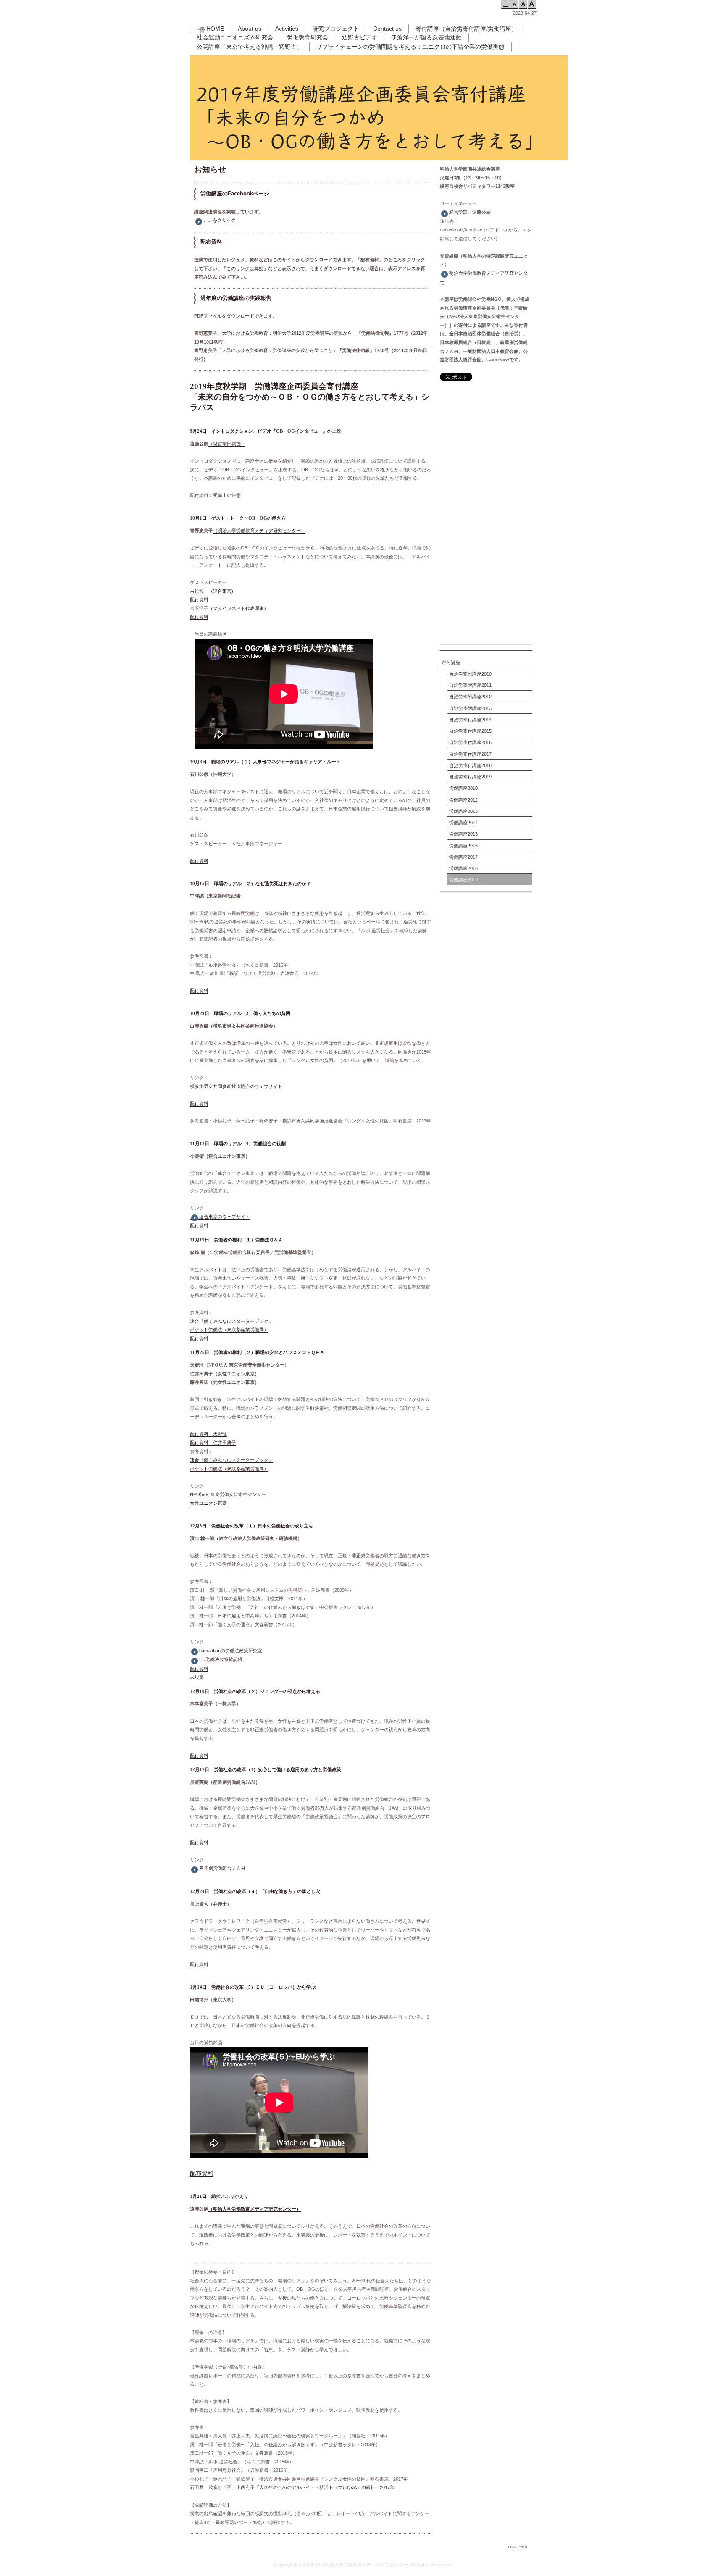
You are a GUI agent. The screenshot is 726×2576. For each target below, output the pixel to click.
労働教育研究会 (308, 37)
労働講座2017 (463, 857)
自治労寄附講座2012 (470, 697)
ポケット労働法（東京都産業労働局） (229, 1330)
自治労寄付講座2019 (470, 777)
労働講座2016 (463, 846)
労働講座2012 (463, 800)
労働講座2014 (463, 823)
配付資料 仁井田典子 (213, 1443)
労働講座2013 (463, 811)
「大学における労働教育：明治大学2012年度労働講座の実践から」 (287, 333)
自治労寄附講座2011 (470, 685)
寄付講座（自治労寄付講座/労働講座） (466, 29)
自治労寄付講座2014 (470, 720)
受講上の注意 (227, 495)
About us (250, 29)
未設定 (197, 1677)
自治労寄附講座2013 (470, 708)
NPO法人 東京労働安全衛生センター (228, 1494)
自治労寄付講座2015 (470, 731)
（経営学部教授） (227, 444)
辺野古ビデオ (360, 37)
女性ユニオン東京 (208, 1503)
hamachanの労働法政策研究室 (231, 1651)
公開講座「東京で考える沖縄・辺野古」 (250, 47)
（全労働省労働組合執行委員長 (237, 1252)
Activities (287, 29)
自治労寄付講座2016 (470, 742)
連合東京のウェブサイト (225, 1217)
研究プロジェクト (336, 29)
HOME (215, 29)
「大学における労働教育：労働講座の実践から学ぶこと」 (277, 350)
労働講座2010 (463, 788)
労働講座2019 (463, 880)
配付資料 (199, 599)
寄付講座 (451, 662)
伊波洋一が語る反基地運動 (426, 37)
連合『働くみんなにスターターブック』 (231, 1321)
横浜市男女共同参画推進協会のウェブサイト (236, 1086)
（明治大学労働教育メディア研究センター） (259, 531)
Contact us (387, 29)
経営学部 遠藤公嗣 (470, 212)
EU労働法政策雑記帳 (221, 1659)
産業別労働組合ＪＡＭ (222, 1868)
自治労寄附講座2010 (470, 674)
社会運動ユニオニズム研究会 (235, 37)
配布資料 (202, 2173)
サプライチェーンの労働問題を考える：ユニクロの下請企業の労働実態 (410, 47)
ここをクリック (220, 220)
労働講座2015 (463, 834)
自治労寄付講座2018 (470, 765)
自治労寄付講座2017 (470, 754)
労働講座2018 (463, 868)
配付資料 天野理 (208, 1434)
